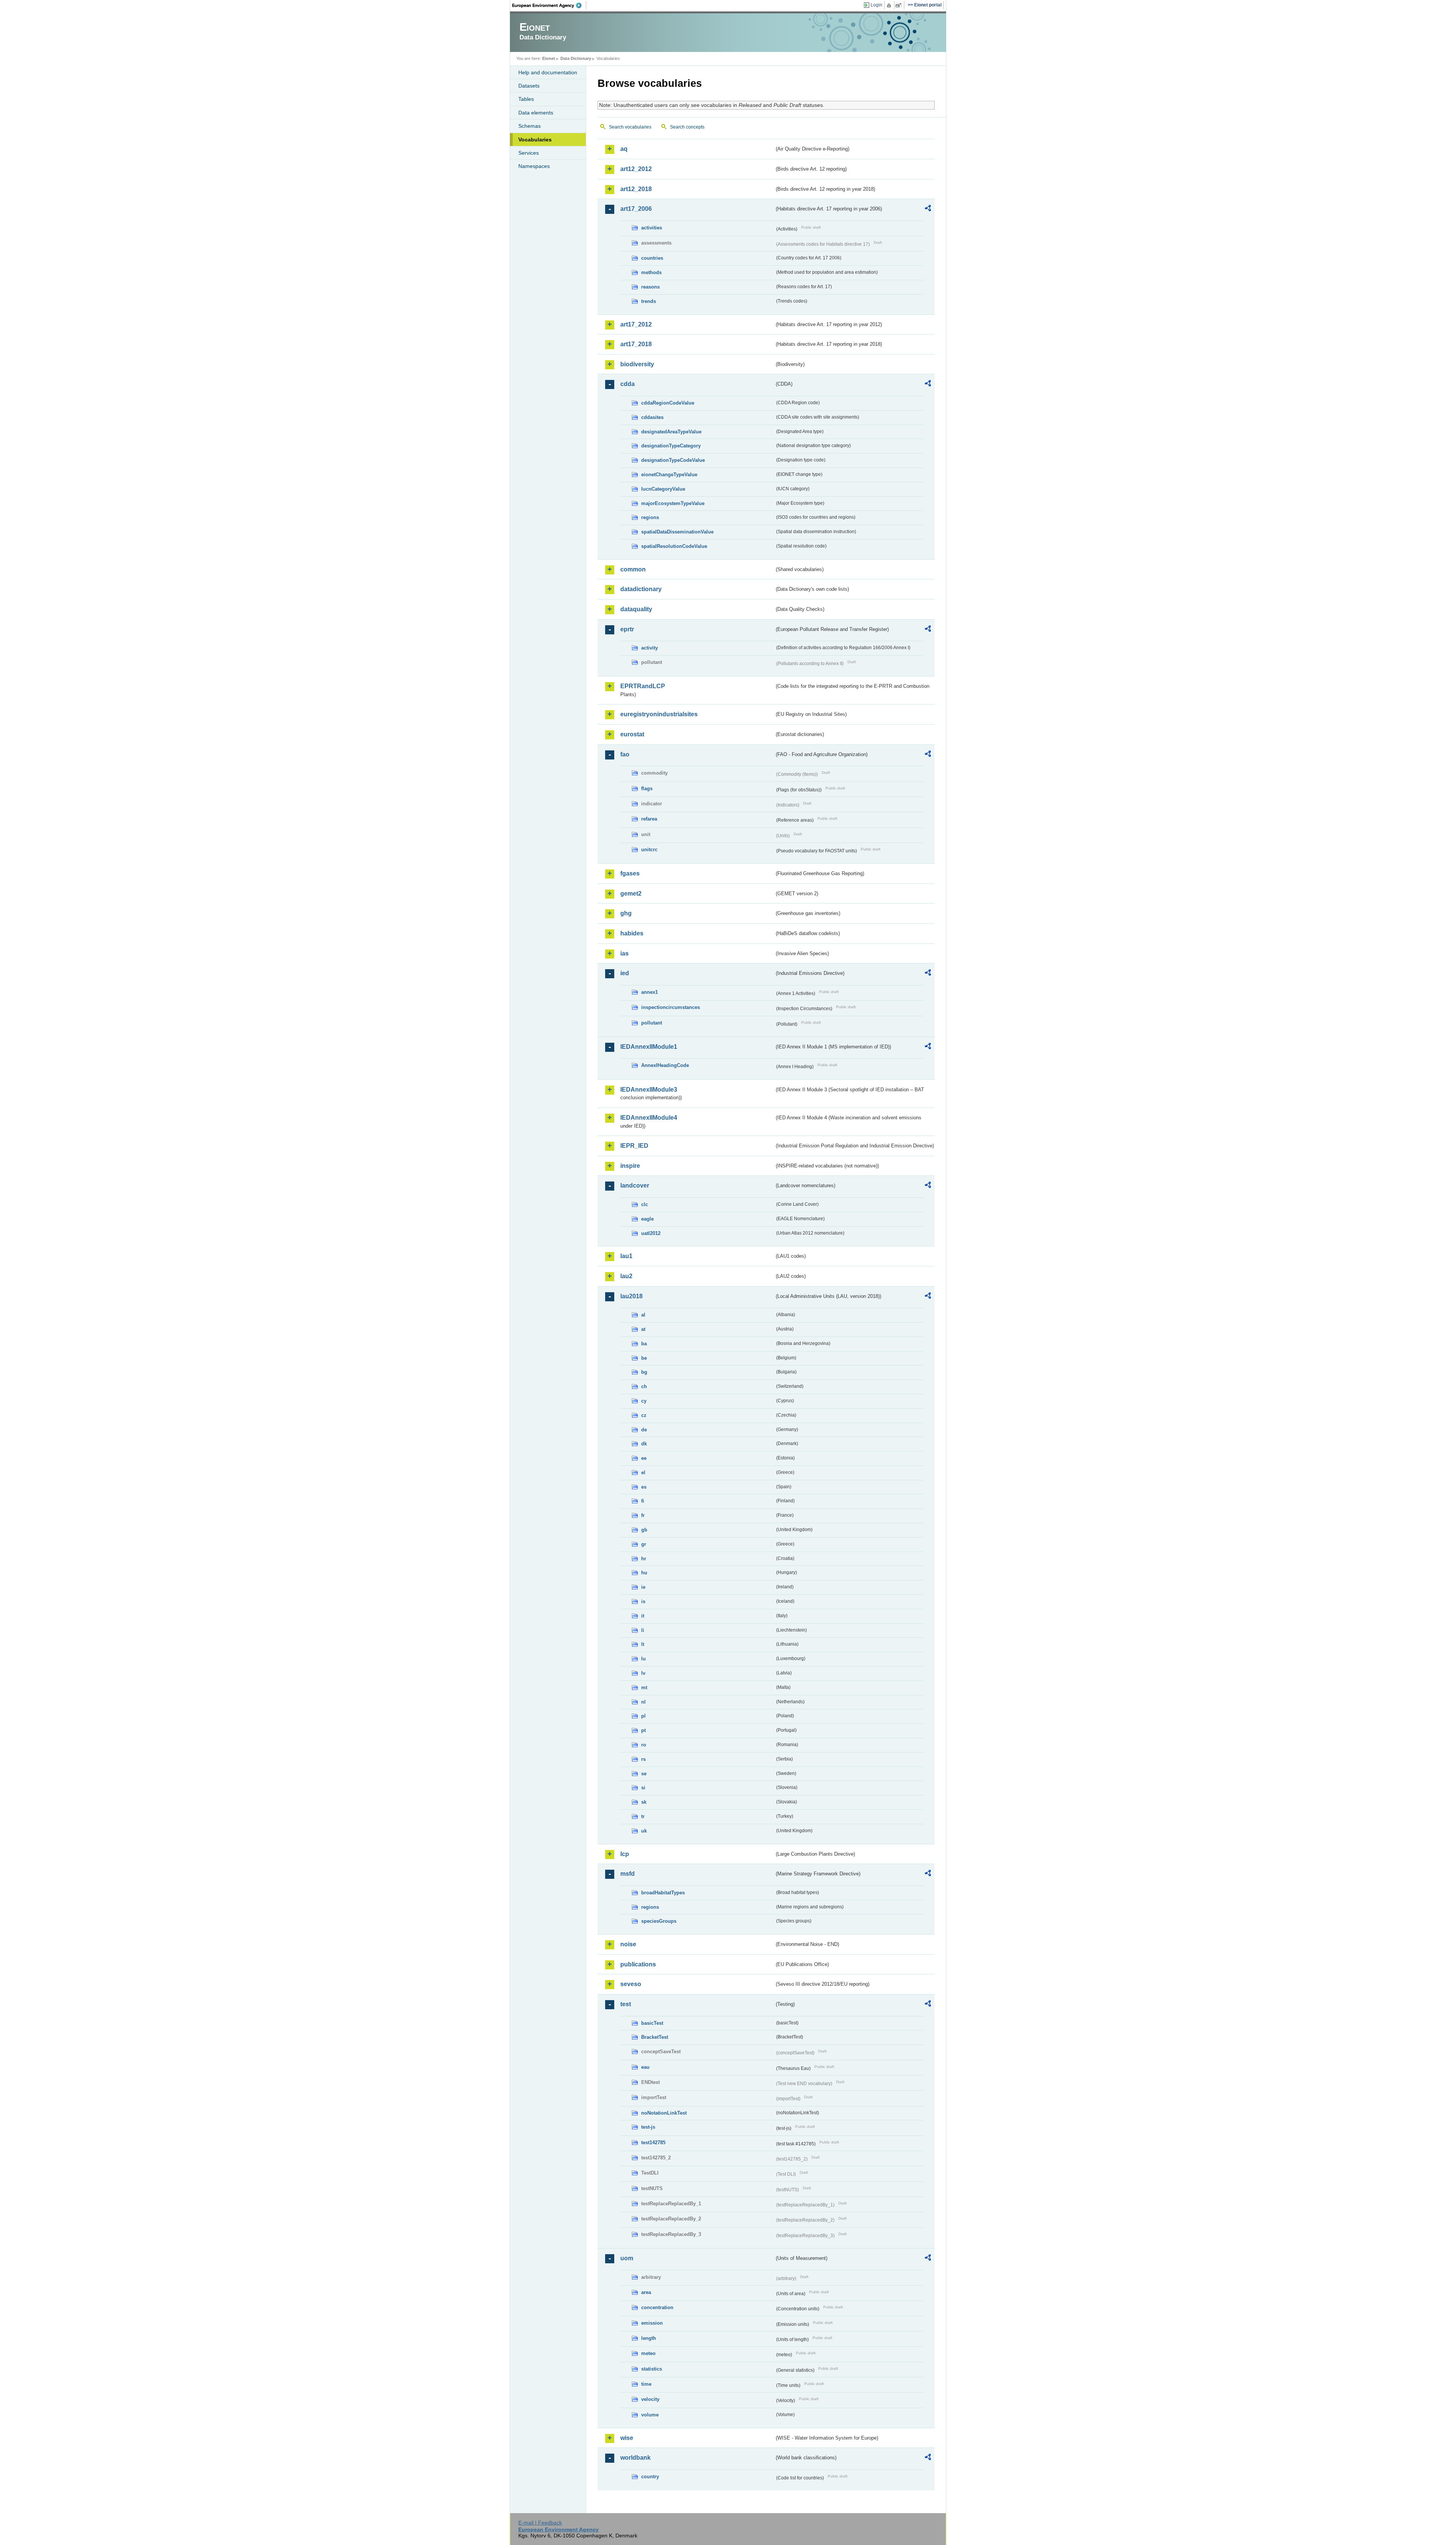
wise (627, 2438)
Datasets (529, 86)
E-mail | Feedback (540, 2523)
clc (645, 1204)
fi (643, 1501)
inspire (630, 1166)
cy (644, 1401)
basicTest (652, 2023)
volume (650, 2415)
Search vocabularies (630, 127)
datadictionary (641, 589)
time (646, 2384)
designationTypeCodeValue (673, 460)
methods (651, 272)
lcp (625, 1854)
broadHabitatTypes (663, 1893)
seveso (631, 1984)
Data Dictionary (576, 58)
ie (643, 1587)
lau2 (626, 1276)
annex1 (650, 992)
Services (529, 153)
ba (644, 1344)
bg (644, 1372)
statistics (652, 2369)
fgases (630, 873)
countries (652, 258)
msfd (628, 1874)
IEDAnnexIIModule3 (649, 1090)
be (644, 1358)
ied (625, 973)
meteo (648, 2353)
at (643, 1329)
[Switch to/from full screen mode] (900, 5)
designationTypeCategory (671, 446)
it (643, 1616)
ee (644, 1458)
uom (627, 2258)
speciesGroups (659, 1921)
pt (643, 1730)
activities (652, 228)
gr (644, 1544)
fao (625, 754)
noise (628, 1944)
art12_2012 (636, 169)
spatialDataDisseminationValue (677, 532)
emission (652, 2323)
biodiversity (637, 364)
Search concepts (687, 127)
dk (644, 1444)
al (643, 1315)
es (644, 1487)
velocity (650, 2399)
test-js (648, 2127)
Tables (526, 99)
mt (644, 1688)
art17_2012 (636, 324)
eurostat (632, 734)
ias (624, 953)
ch (644, 1386)
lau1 (626, 1256)
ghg (626, 913)
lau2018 (632, 1296)
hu (644, 1573)
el (643, 1473)
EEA (549, 5)
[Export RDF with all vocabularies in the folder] (928, 209)
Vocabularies (535, 140)
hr (644, 1559)
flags (647, 788)
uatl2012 (651, 1233)
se (644, 1774)
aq (624, 149)
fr (643, 1515)
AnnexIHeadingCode (665, 1065)
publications (638, 1964)
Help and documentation (548, 72)
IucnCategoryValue (663, 489)
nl (643, 1702)
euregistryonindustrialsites (659, 714)
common (633, 569)
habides (632, 933)
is (643, 1601)
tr (643, 1816)
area (646, 2292)
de (644, 1430)
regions (650, 517)
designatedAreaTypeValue (671, 432)
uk (644, 1831)
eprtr (627, 629)
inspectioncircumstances (671, 1007)
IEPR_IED (634, 1146)
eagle (647, 1219)
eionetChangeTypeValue (669, 475)
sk (644, 1802)
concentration (657, 2307)
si (643, 1788)
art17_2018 (636, 344)
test (626, 2004)
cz (644, 1415)
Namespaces (534, 166)
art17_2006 (636, 209)
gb (644, 1530)
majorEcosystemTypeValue (673, 503)
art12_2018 (636, 189)
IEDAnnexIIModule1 (649, 1047)
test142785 (653, 2143)
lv (643, 1673)
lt (643, 1644)
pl (643, 1716)
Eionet (549, 58)
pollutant (652, 1023)
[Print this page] (890, 5)
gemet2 (631, 894)
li (643, 1630)
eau (645, 2067)
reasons (650, 287)
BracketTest (655, 2037)
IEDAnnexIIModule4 (649, 1118)
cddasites (652, 417)
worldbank (635, 2458)
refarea (649, 819)
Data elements (536, 113)
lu (643, 1659)
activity (650, 648)
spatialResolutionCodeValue (674, 546)
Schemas (530, 126)
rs (643, 1759)
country (650, 2477)
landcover (635, 1185)
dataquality (636, 609)
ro (644, 1745)
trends (649, 301)
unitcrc (649, 850)
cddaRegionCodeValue (668, 403)
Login (876, 5)
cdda (628, 384)
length (649, 2338)
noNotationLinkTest (664, 2113)
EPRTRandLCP (643, 686)
